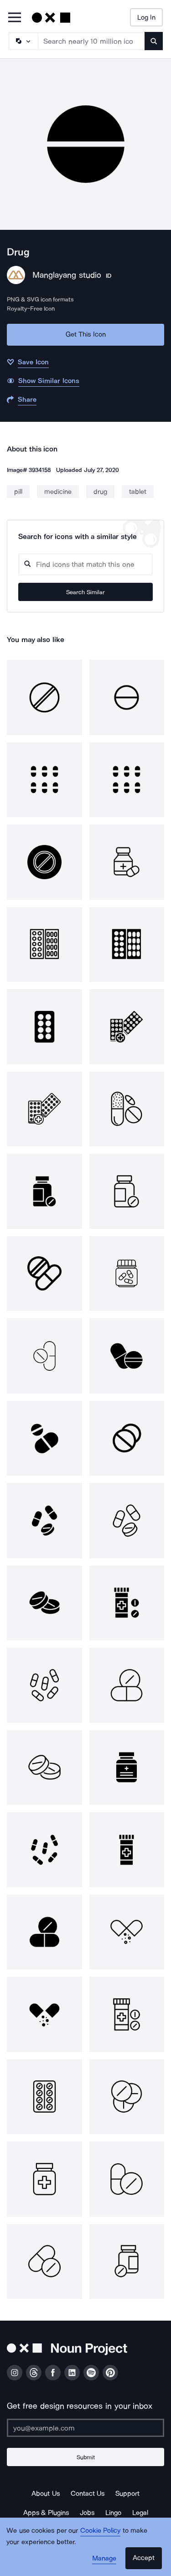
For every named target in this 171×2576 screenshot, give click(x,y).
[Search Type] (23, 41)
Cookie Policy (101, 2530)
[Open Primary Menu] (15, 18)
